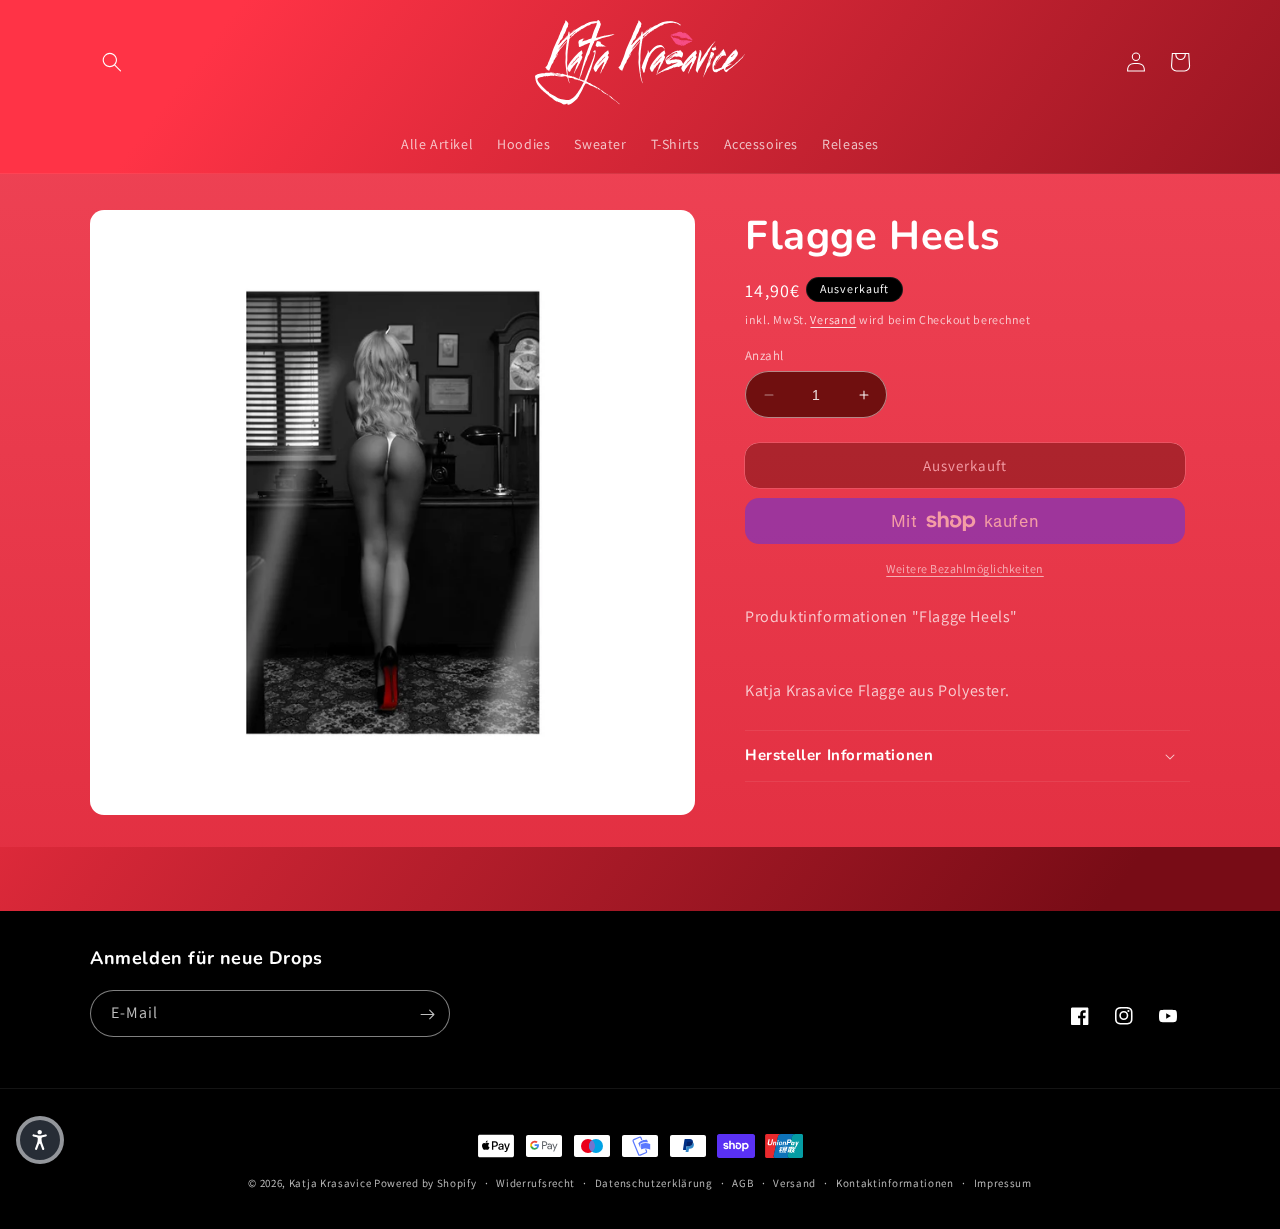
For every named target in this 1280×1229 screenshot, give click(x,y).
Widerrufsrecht (535, 1182)
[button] (112, 62)
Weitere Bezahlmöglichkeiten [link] (965, 568)
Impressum (1003, 1182)
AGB (742, 1182)
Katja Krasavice (330, 1183)
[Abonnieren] (427, 1014)
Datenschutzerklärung (654, 1182)
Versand (833, 319)
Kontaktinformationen (895, 1182)
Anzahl (764, 355)
